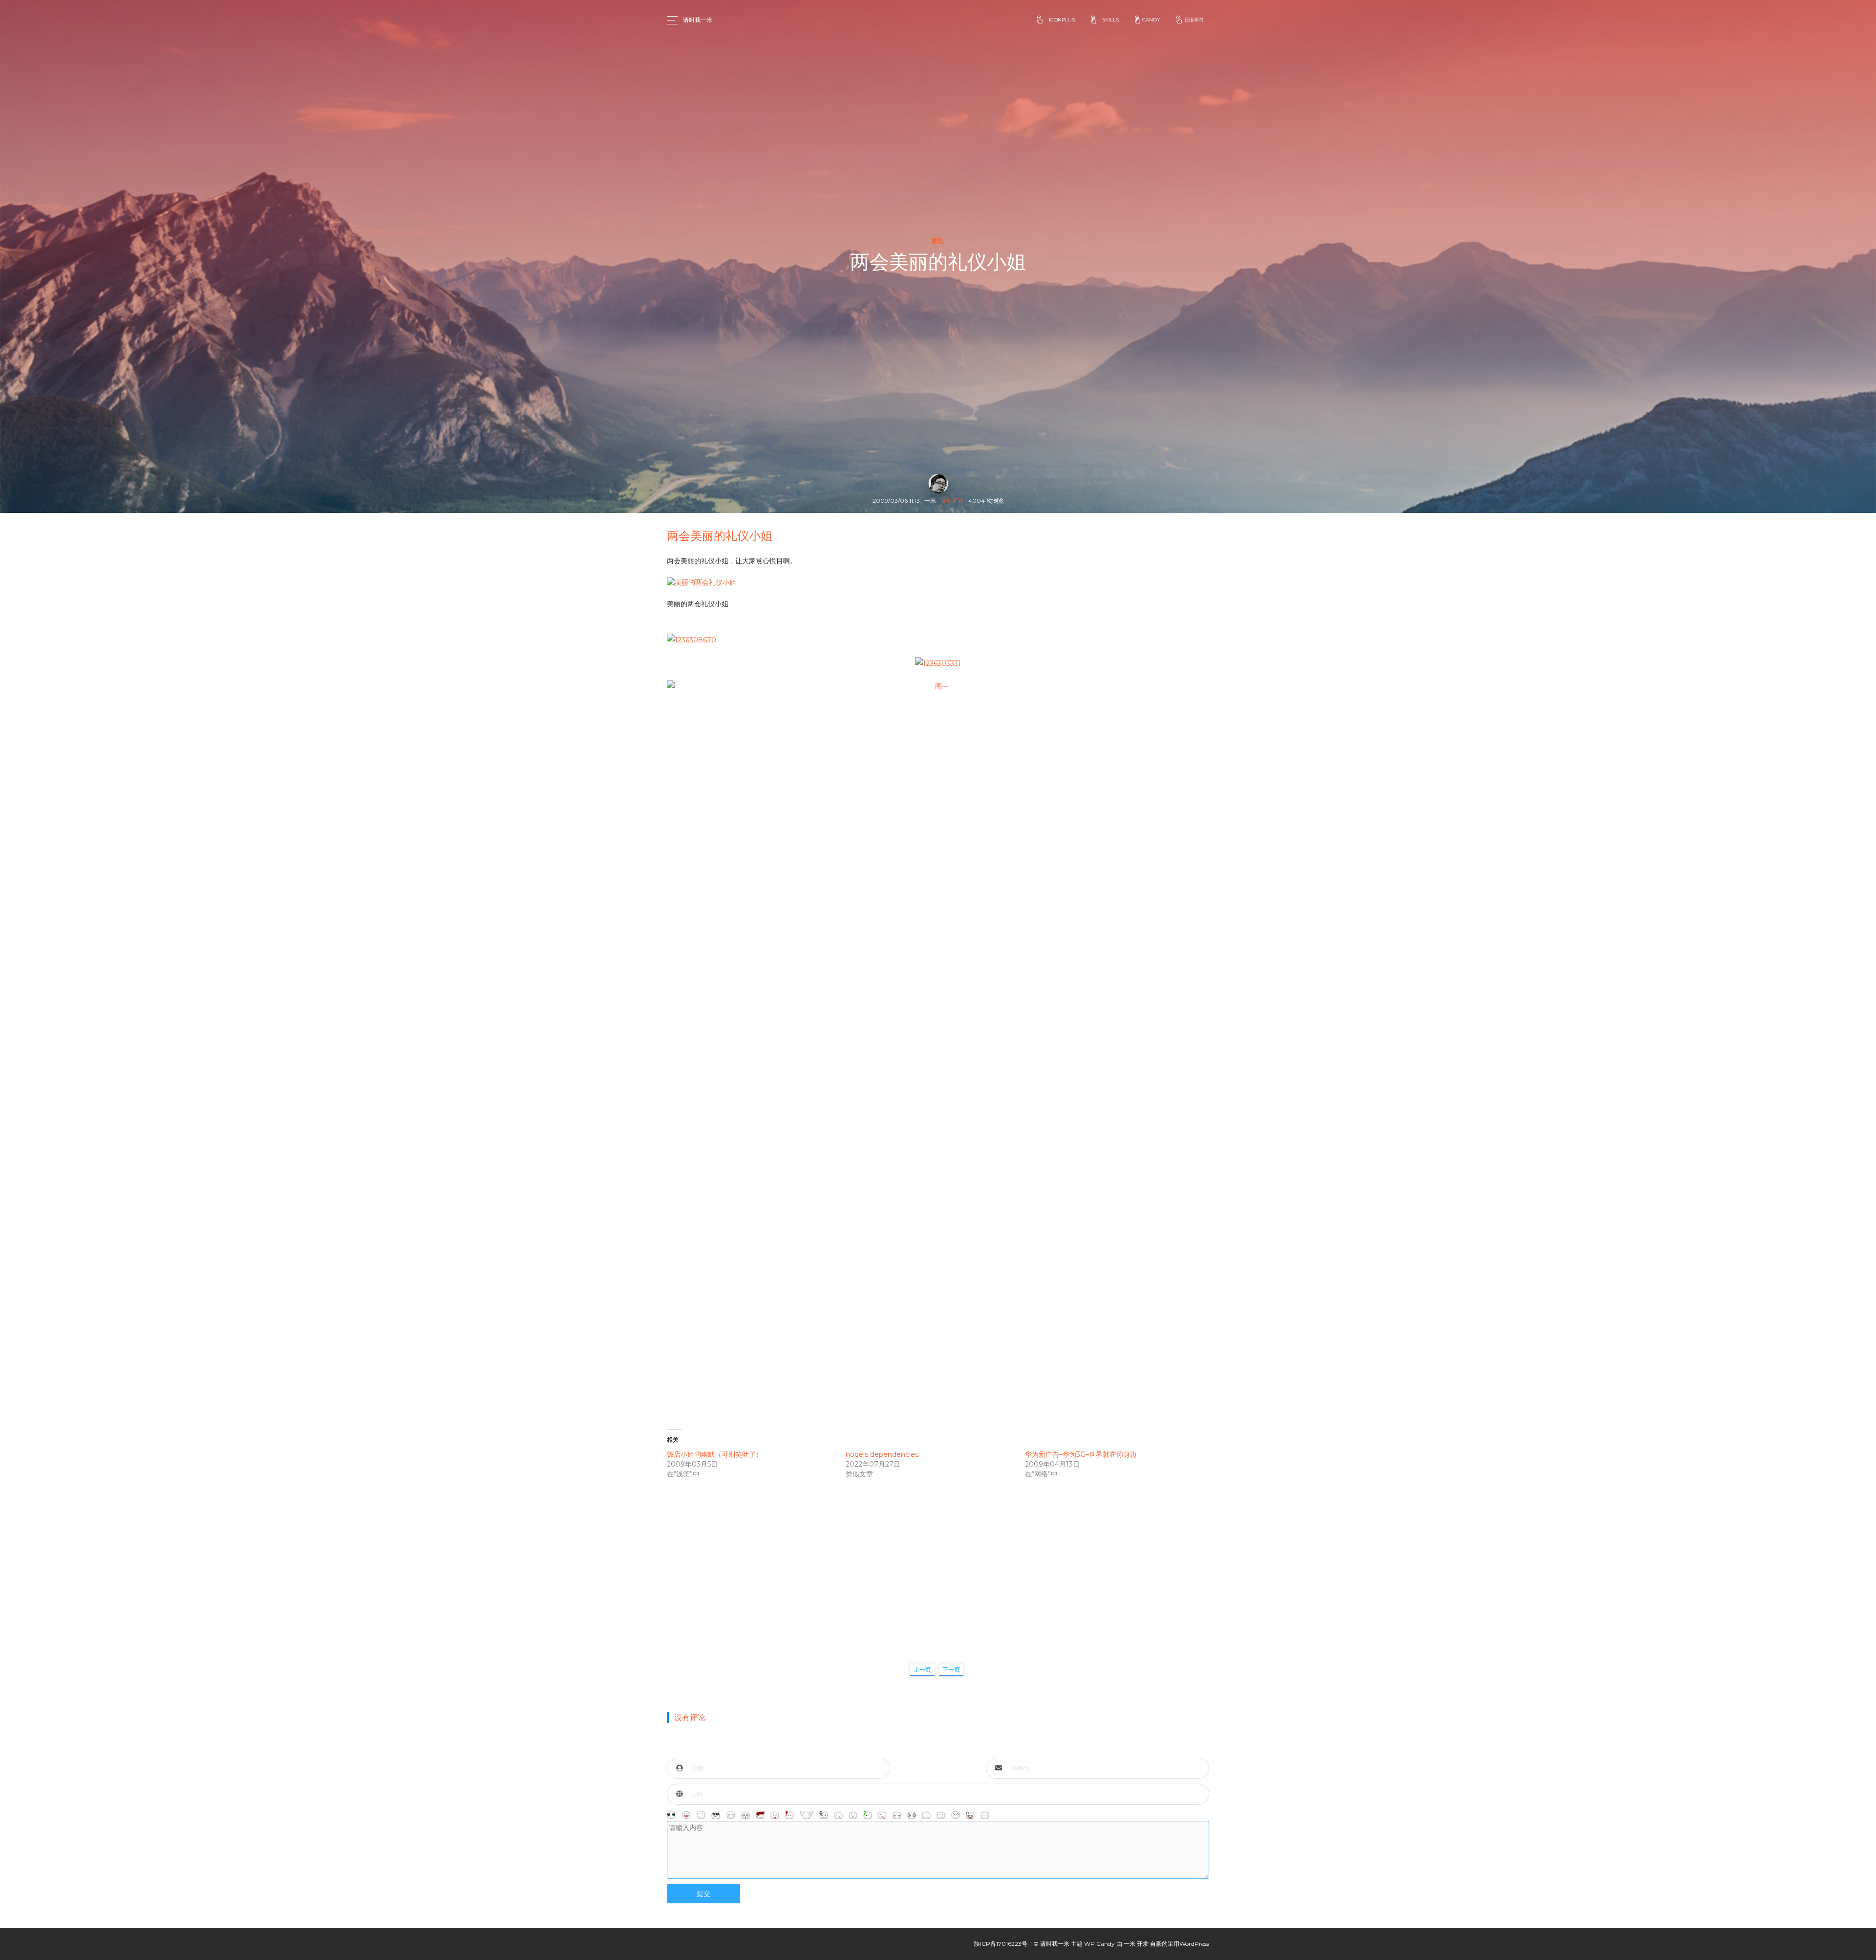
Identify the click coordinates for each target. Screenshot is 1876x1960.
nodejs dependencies (882, 1454)
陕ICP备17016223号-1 (1003, 1944)
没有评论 (952, 501)
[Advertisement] (938, 1561)
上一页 (922, 1670)
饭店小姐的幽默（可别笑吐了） (715, 1454)
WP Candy (1099, 1944)
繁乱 (938, 241)
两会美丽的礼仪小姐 (720, 536)
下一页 (951, 1670)
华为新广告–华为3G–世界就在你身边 (1081, 1454)
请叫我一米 (698, 20)
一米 (1130, 1944)
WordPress (1194, 1944)
